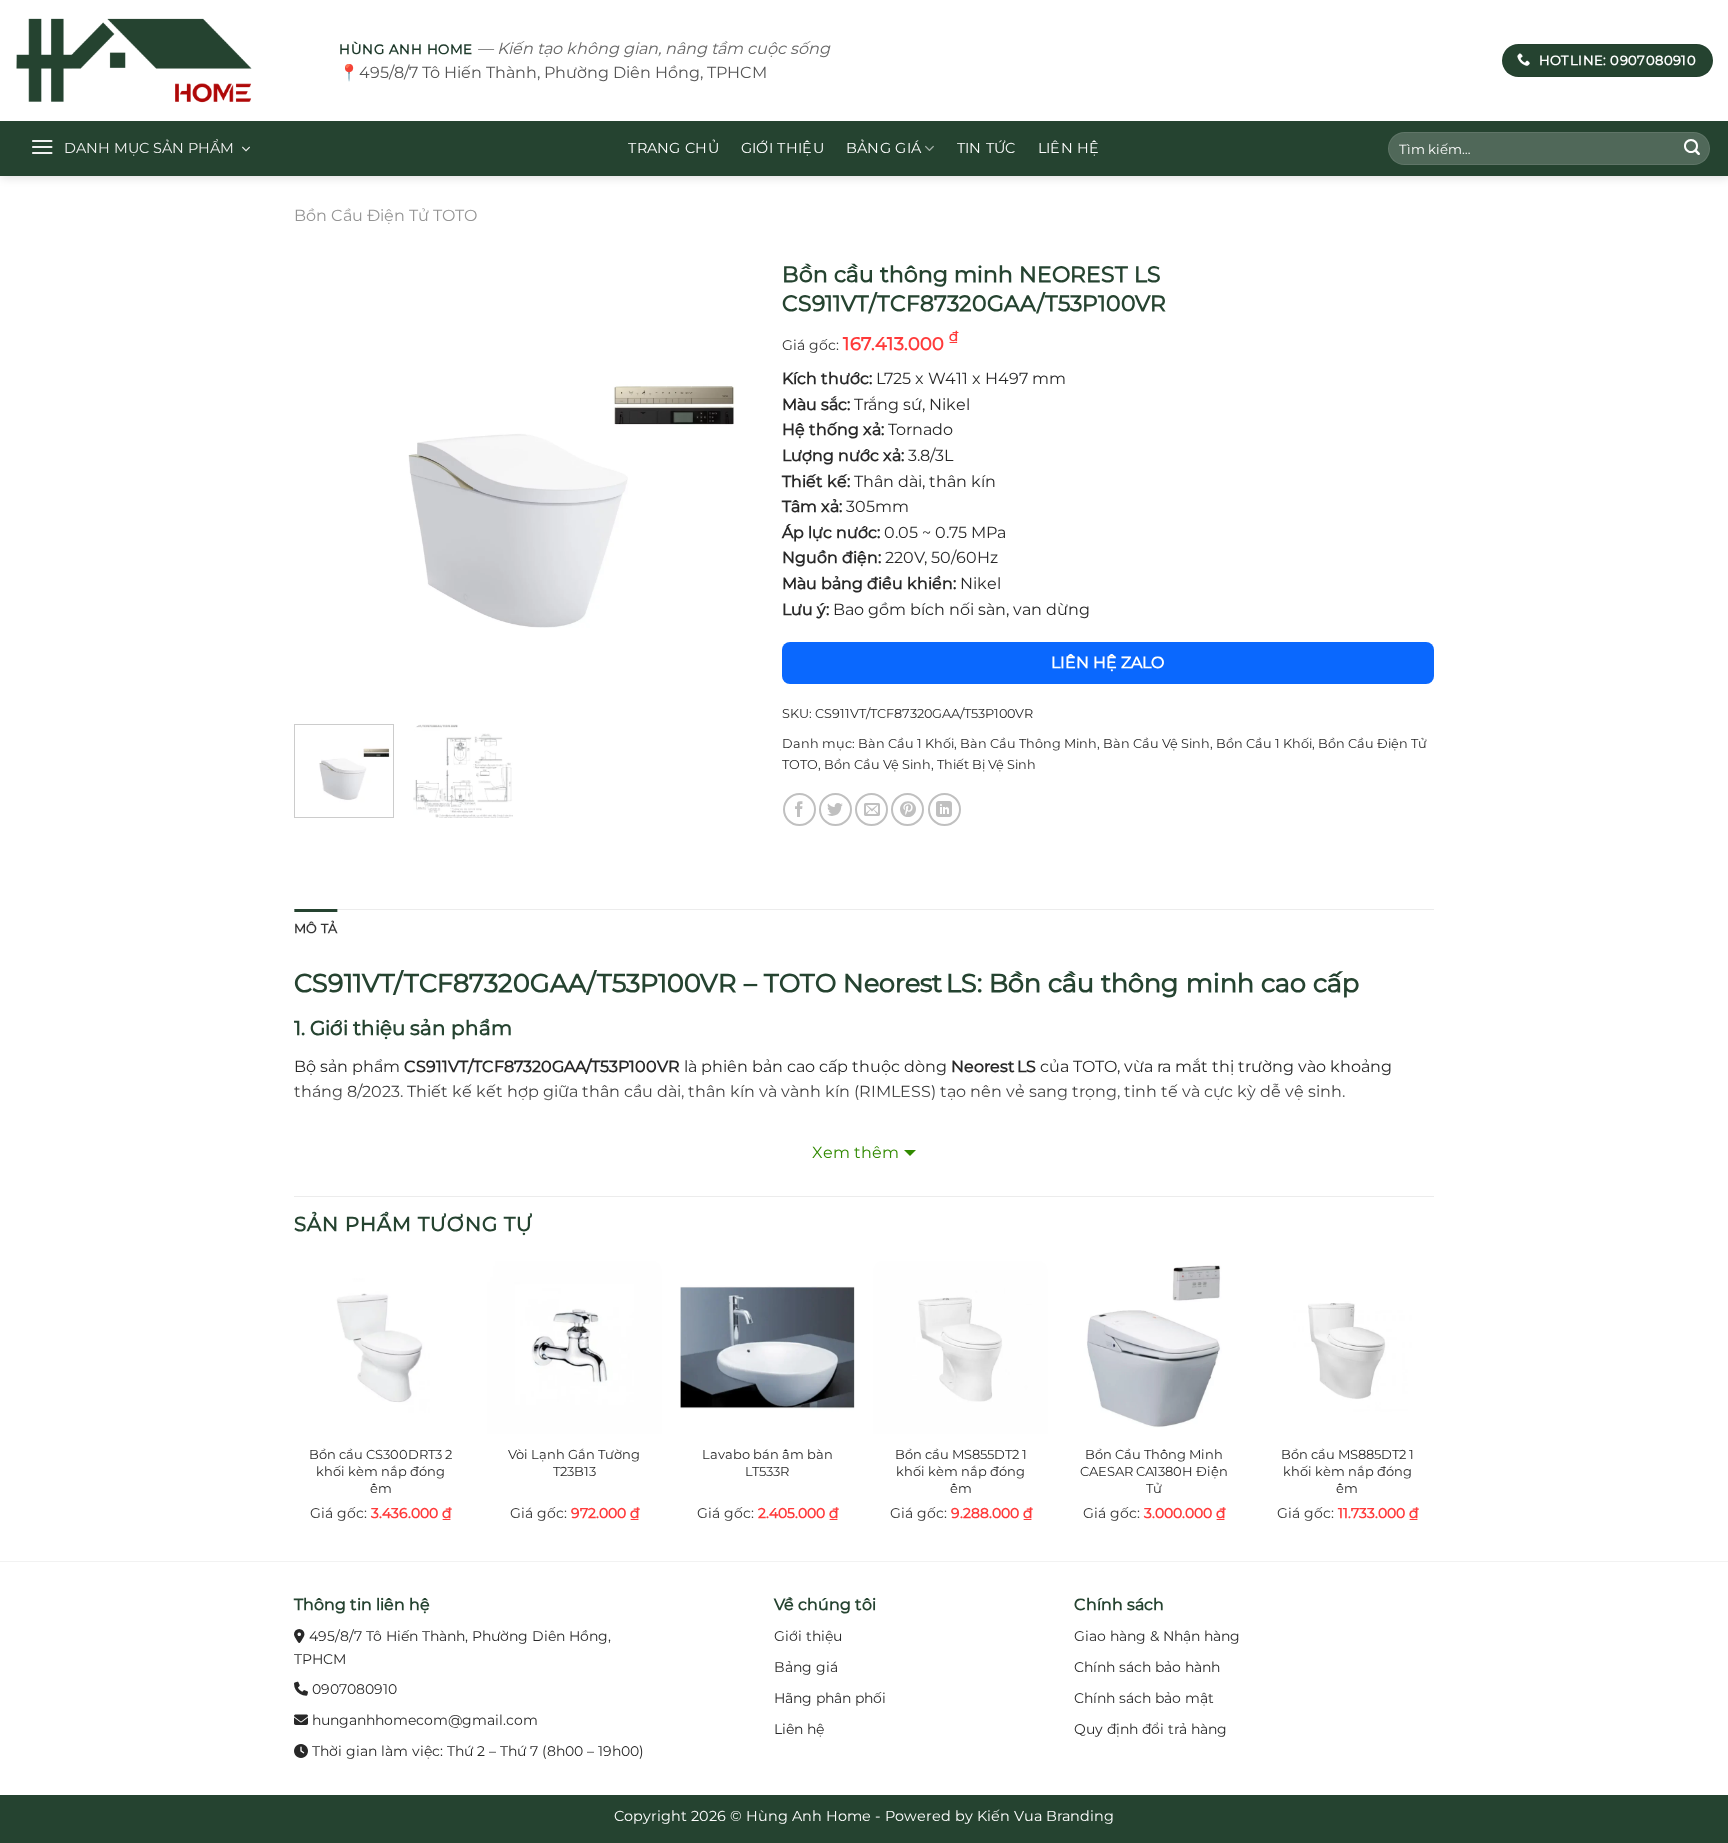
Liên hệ (1069, 148)
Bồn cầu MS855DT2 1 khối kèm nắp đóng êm (961, 1471)
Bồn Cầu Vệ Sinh (877, 764)
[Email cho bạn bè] (871, 809)
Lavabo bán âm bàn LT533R (767, 1462)
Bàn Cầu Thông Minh (1028, 743)
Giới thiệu (782, 148)
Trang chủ (673, 148)
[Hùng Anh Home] (162, 60)
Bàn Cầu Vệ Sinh (1156, 743)
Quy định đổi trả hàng (1150, 1729)
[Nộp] (1692, 149)
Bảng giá (883, 148)
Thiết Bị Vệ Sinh (986, 764)
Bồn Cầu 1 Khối (1264, 743)
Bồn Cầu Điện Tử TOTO (385, 215)
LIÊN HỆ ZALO (1107, 662)
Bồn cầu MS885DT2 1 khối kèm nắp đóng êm (1347, 1471)
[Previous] (328, 480)
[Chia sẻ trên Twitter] (835, 809)
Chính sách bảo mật (1144, 1698)
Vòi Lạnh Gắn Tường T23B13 (574, 1462)
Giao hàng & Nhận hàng (1157, 1636)
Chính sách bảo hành (1147, 1667)
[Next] (717, 480)
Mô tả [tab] (315, 928)
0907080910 (354, 1689)
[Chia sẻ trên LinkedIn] (944, 809)
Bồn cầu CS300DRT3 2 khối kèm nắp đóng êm (380, 1471)
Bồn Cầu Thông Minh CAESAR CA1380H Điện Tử (1154, 1471)
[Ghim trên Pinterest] (907, 809)
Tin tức (986, 148)
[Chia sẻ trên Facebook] (799, 809)
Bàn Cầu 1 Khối (906, 743)
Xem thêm (855, 1152)
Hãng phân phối (830, 1698)
